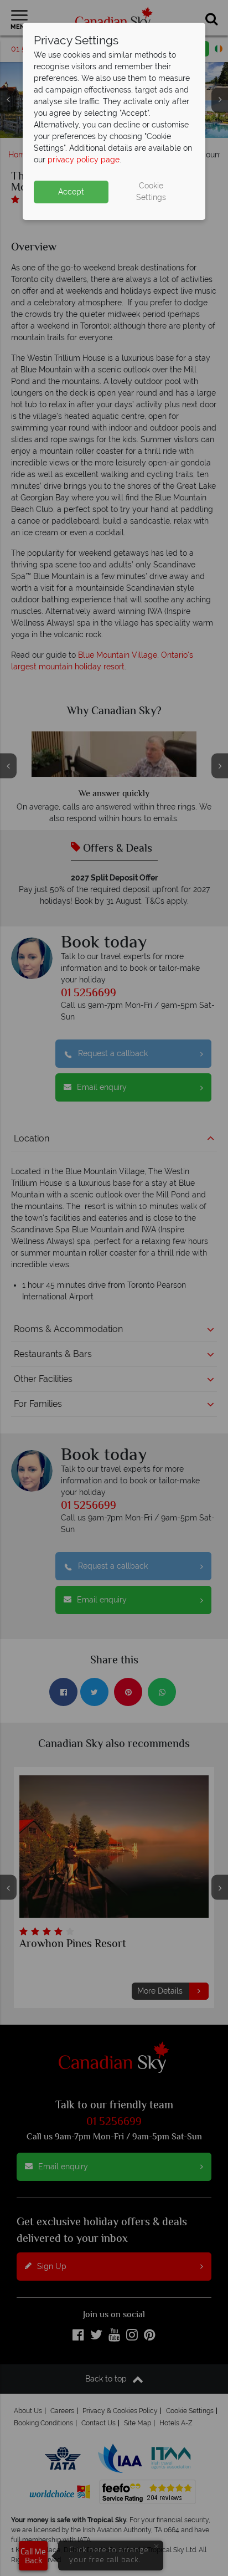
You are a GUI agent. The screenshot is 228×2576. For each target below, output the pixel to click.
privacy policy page (84, 160)
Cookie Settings (151, 191)
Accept (71, 192)
